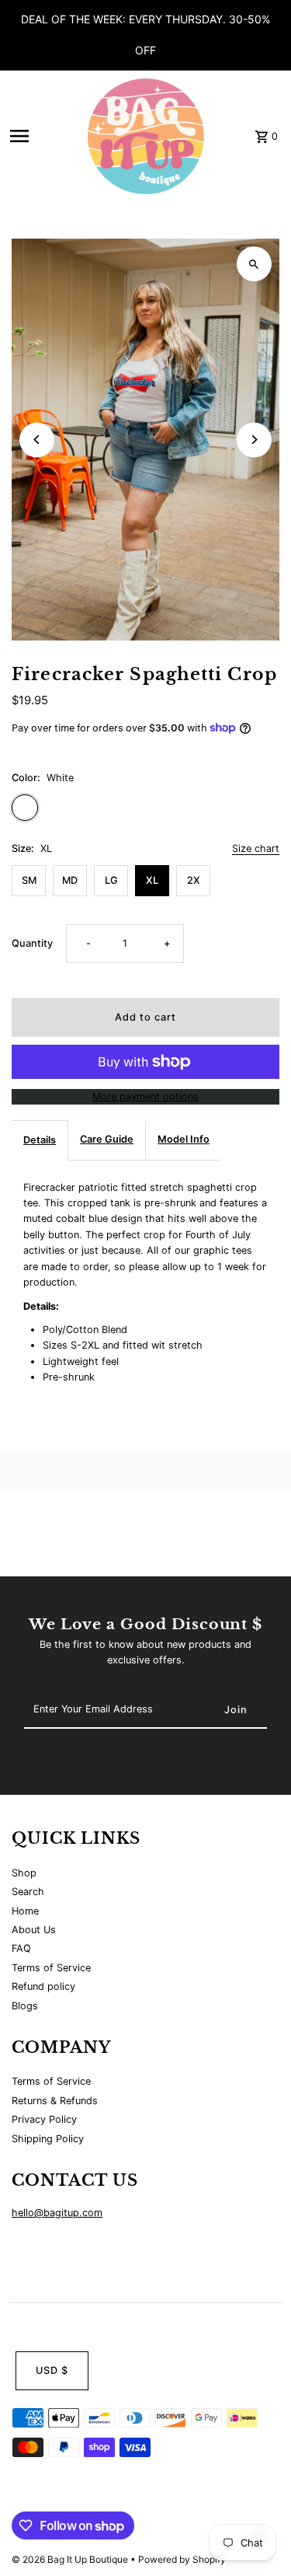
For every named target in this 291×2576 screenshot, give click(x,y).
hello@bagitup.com (57, 2213)
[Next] (254, 440)
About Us (34, 1930)
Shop (24, 1873)
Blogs (25, 2006)
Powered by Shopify (182, 2559)
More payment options (145, 1096)
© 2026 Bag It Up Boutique (71, 2559)
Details (40, 1140)
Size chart (256, 849)
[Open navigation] (44, 136)
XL (152, 880)
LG (111, 880)
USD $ (52, 2370)
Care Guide (107, 1139)
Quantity (32, 943)
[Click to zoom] (254, 264)
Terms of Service (51, 1968)
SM (29, 880)
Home (25, 1911)
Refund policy (43, 1986)
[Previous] (37, 440)
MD (70, 880)
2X (194, 880)
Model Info (184, 1139)
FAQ (21, 1948)
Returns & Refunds (55, 2101)
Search (28, 1892)
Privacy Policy (44, 2119)
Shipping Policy (48, 2139)
